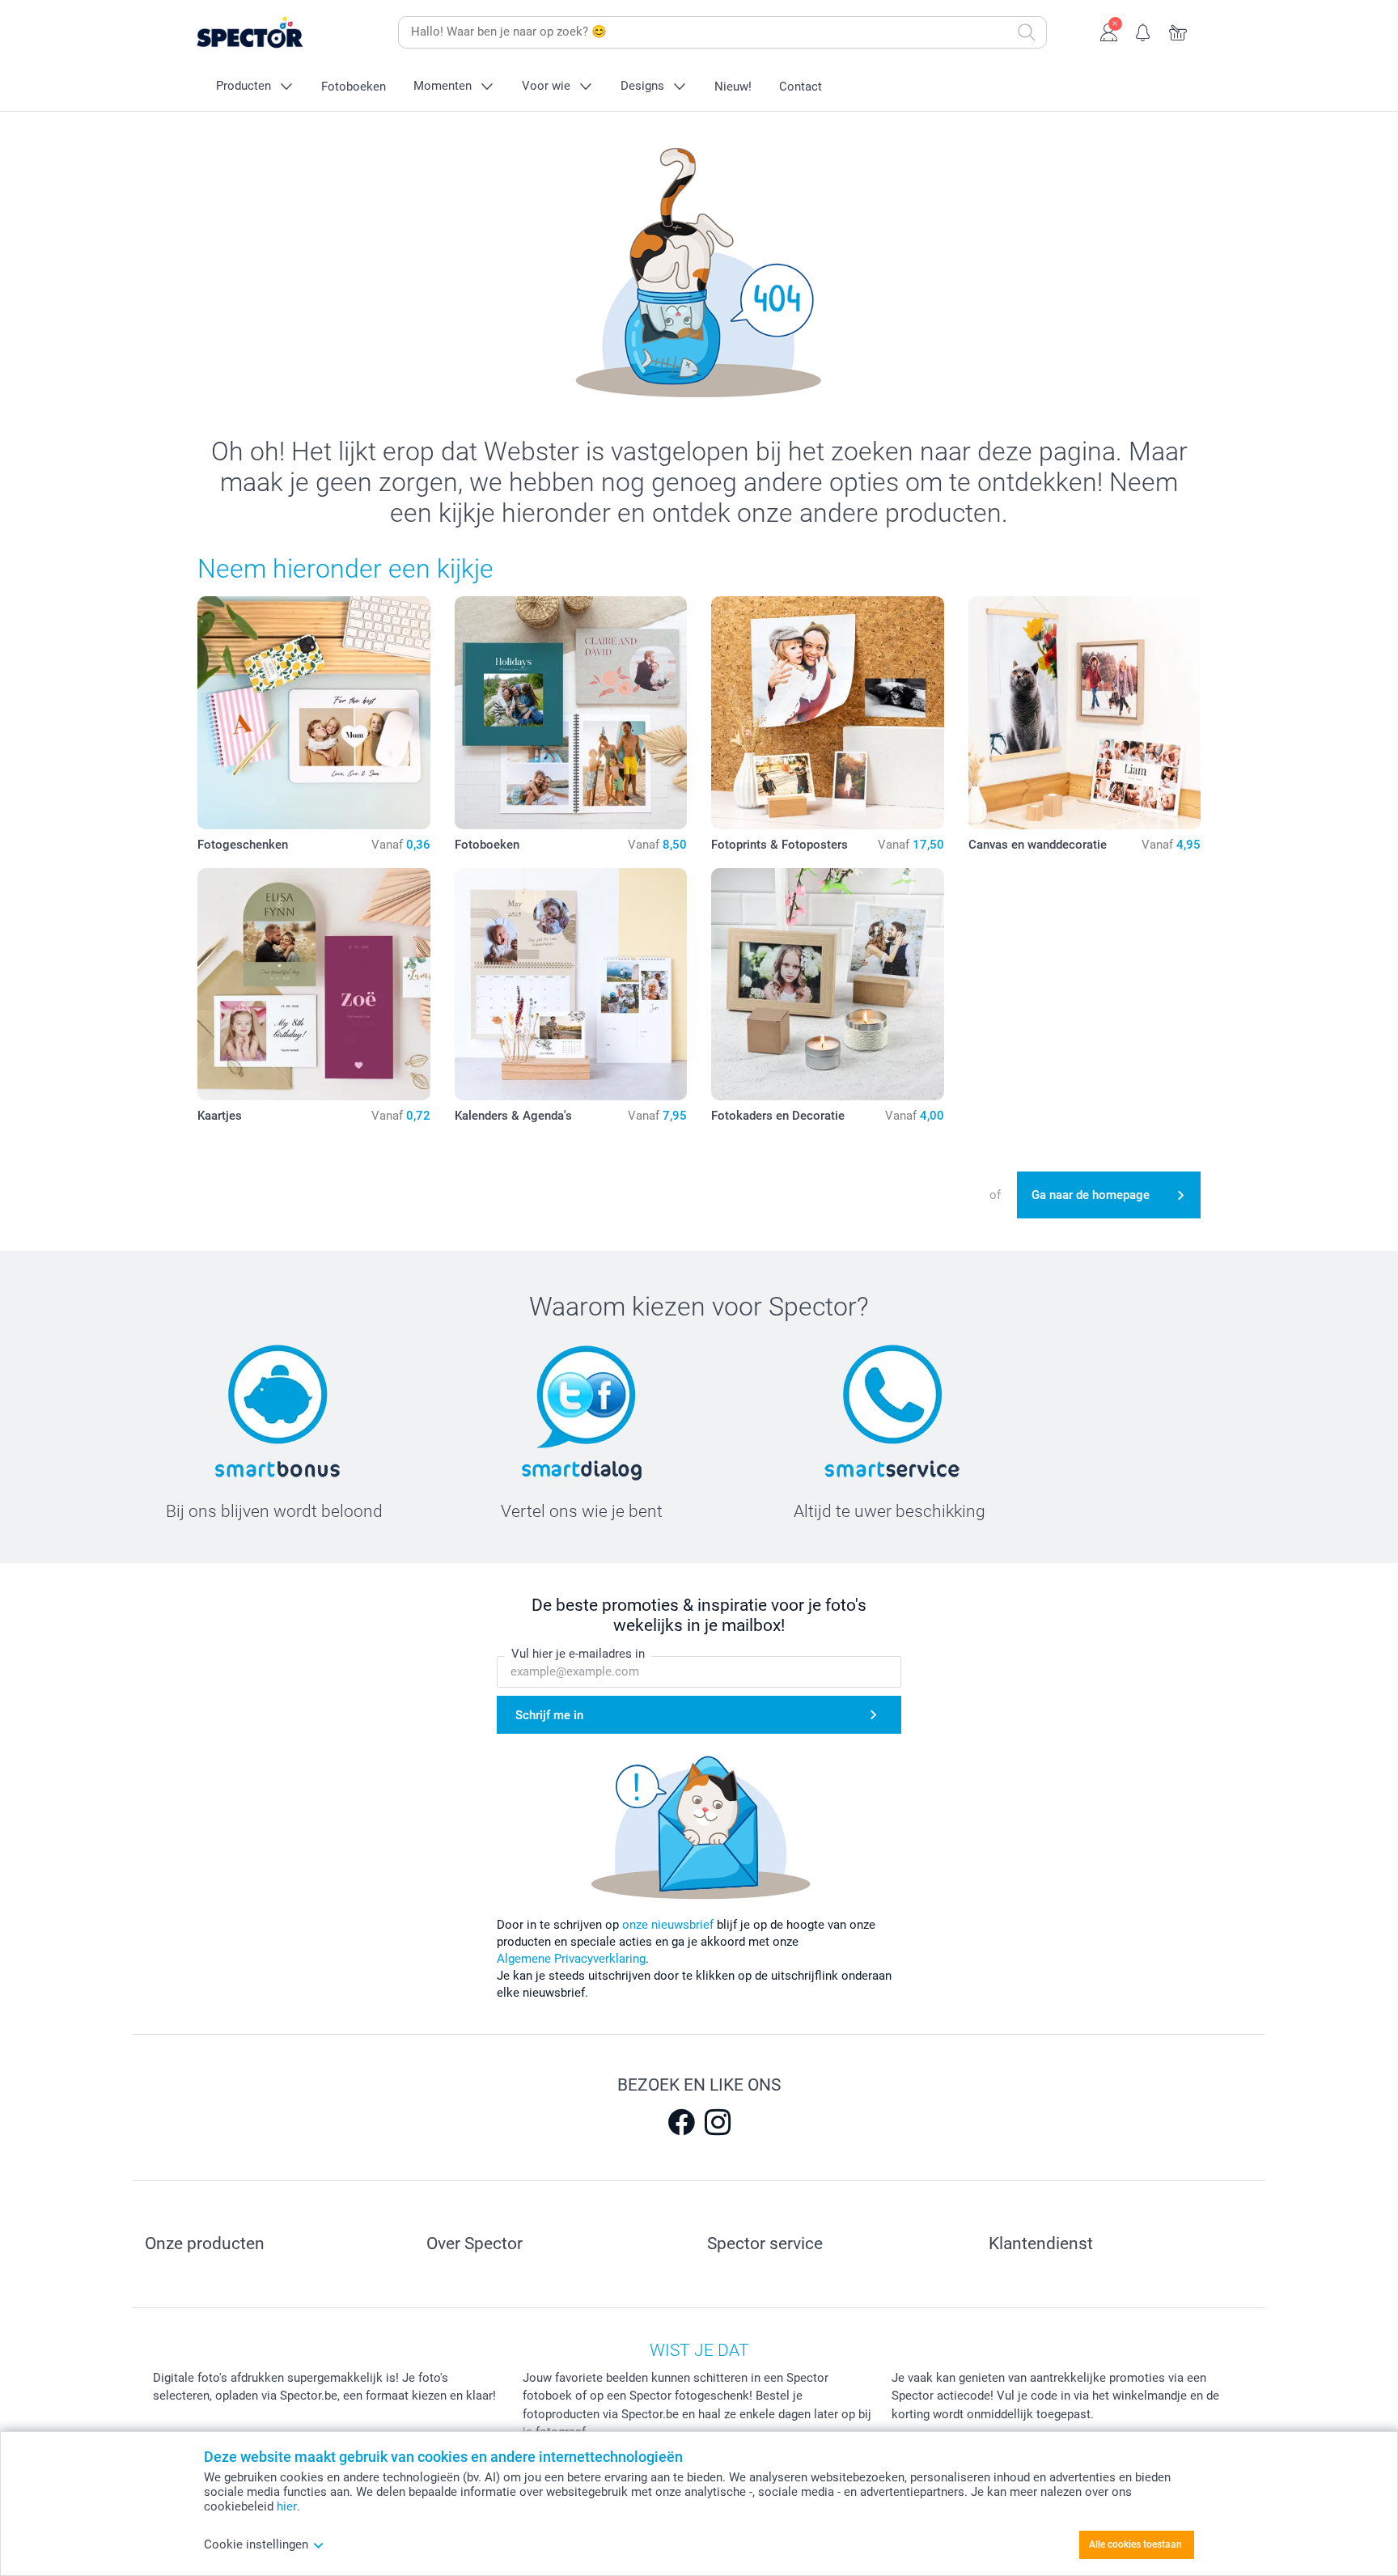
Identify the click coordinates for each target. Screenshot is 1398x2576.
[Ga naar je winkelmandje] (1178, 31)
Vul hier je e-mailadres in (578, 1654)
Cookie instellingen (256, 2544)
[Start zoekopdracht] (1027, 32)
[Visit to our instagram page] (718, 2122)
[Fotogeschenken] (314, 713)
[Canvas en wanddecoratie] (1085, 713)
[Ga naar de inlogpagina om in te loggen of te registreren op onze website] (1109, 31)
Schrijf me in (549, 1715)
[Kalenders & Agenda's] (571, 985)
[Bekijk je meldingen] (1144, 31)
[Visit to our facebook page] (681, 2122)
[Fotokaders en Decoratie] (828, 985)
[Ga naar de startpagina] (275, 33)
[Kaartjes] (314, 985)
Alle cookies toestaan (1135, 2544)
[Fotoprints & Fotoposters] (828, 713)
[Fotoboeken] (571, 713)
